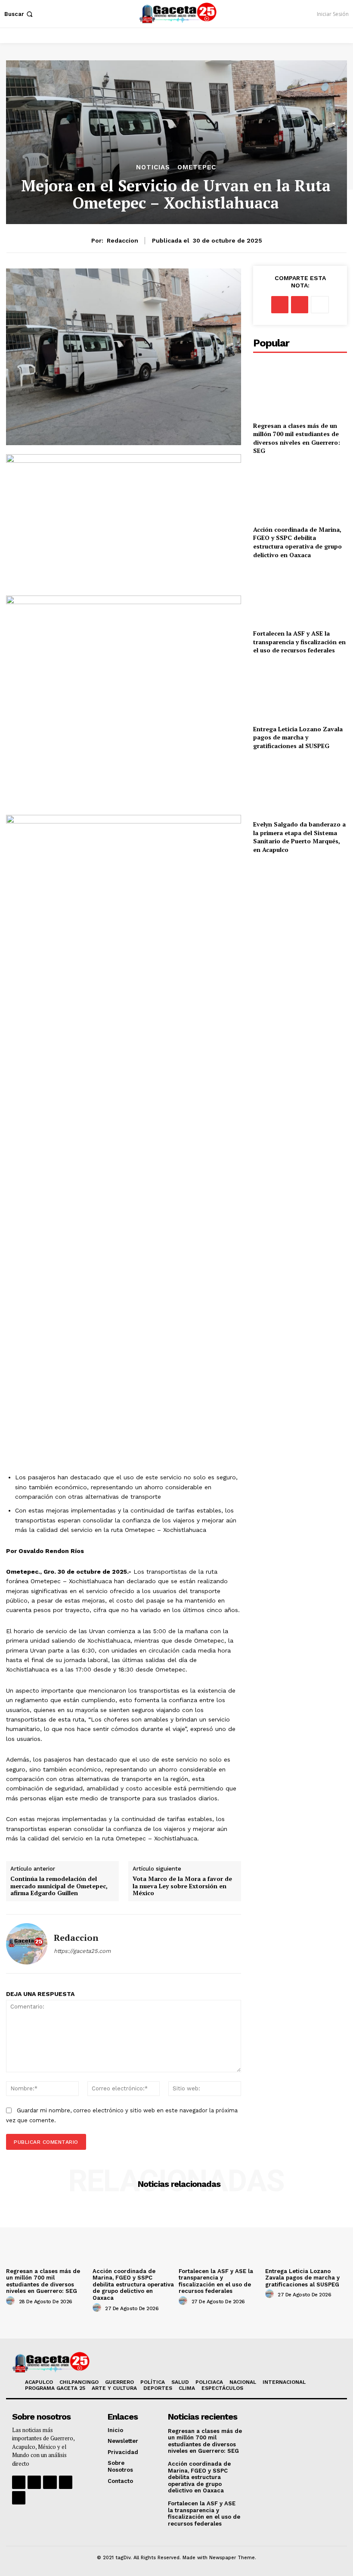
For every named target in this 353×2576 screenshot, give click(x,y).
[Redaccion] (27, 1944)
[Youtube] (66, 2482)
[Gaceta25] (178, 13)
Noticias (153, 167)
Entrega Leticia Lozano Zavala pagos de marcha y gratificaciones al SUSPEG (298, 737)
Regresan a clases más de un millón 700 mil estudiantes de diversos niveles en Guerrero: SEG (297, 438)
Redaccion (122, 240)
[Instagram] (34, 2482)
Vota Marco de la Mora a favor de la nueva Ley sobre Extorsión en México (182, 1886)
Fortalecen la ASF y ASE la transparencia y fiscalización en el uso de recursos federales (299, 642)
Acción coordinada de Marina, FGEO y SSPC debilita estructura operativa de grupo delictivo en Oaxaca (297, 542)
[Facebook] (280, 305)
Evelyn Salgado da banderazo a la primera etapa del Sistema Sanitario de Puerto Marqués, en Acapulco (299, 837)
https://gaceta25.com (82, 1951)
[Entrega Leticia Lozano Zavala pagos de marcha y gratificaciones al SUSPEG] (300, 691)
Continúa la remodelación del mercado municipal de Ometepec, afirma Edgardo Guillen (59, 1886)
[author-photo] (12, 2301)
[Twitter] (300, 305)
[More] (320, 305)
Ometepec (197, 167)
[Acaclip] (19, 2498)
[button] (19, 14)
